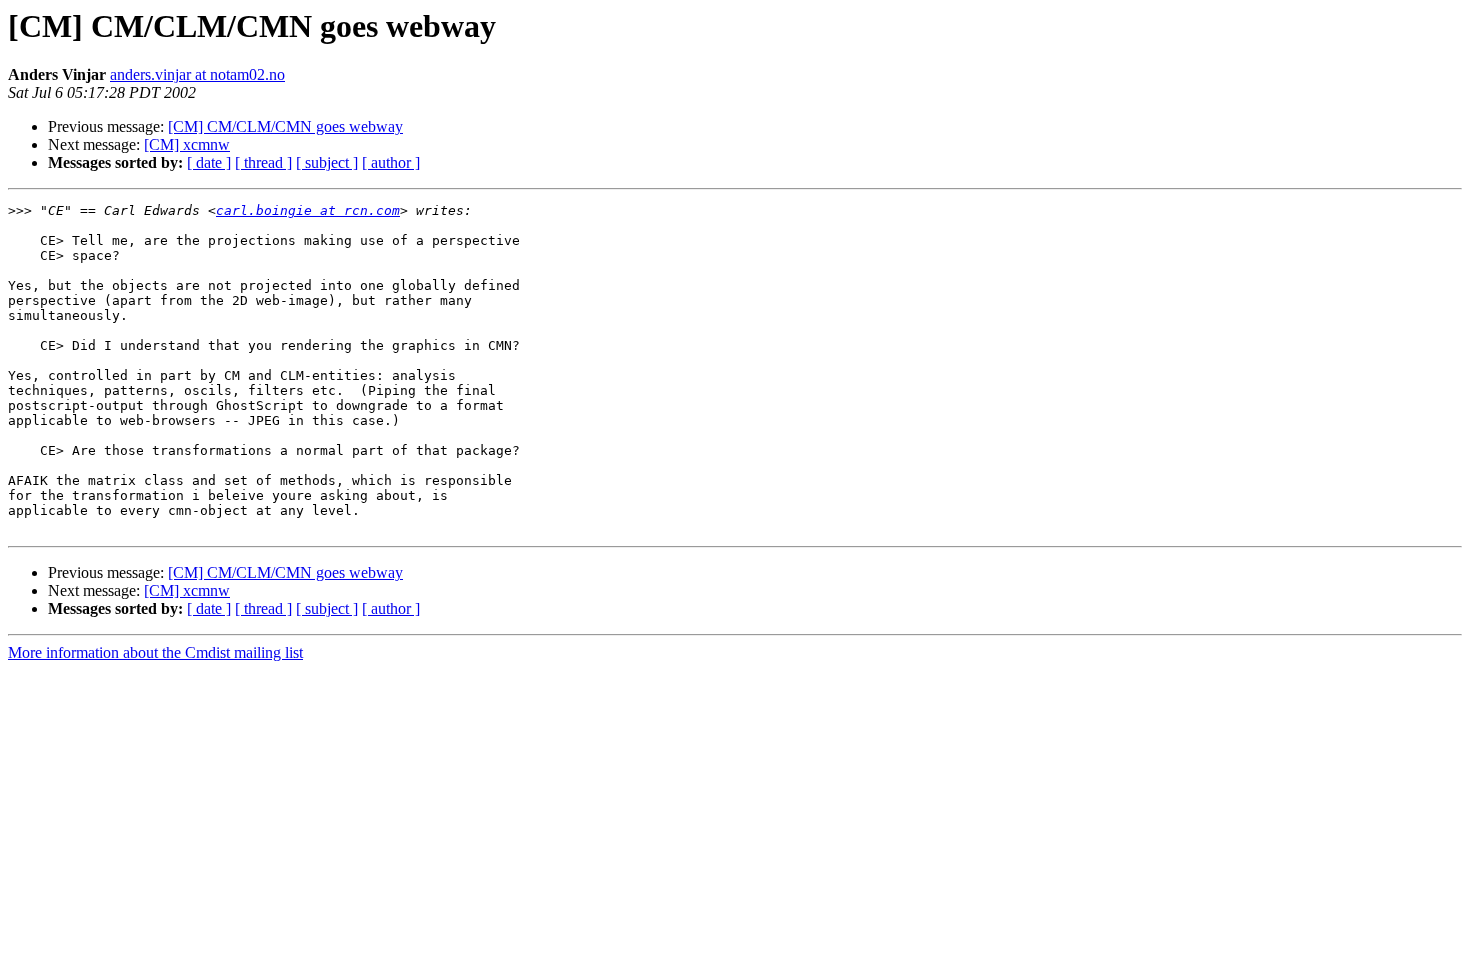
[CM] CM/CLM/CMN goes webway (285, 126)
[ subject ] (327, 162)
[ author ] (391, 162)
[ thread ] (263, 162)
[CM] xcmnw (187, 144)
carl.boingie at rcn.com (308, 210)
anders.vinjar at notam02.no (197, 74)
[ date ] (209, 162)
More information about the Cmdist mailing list (155, 652)
